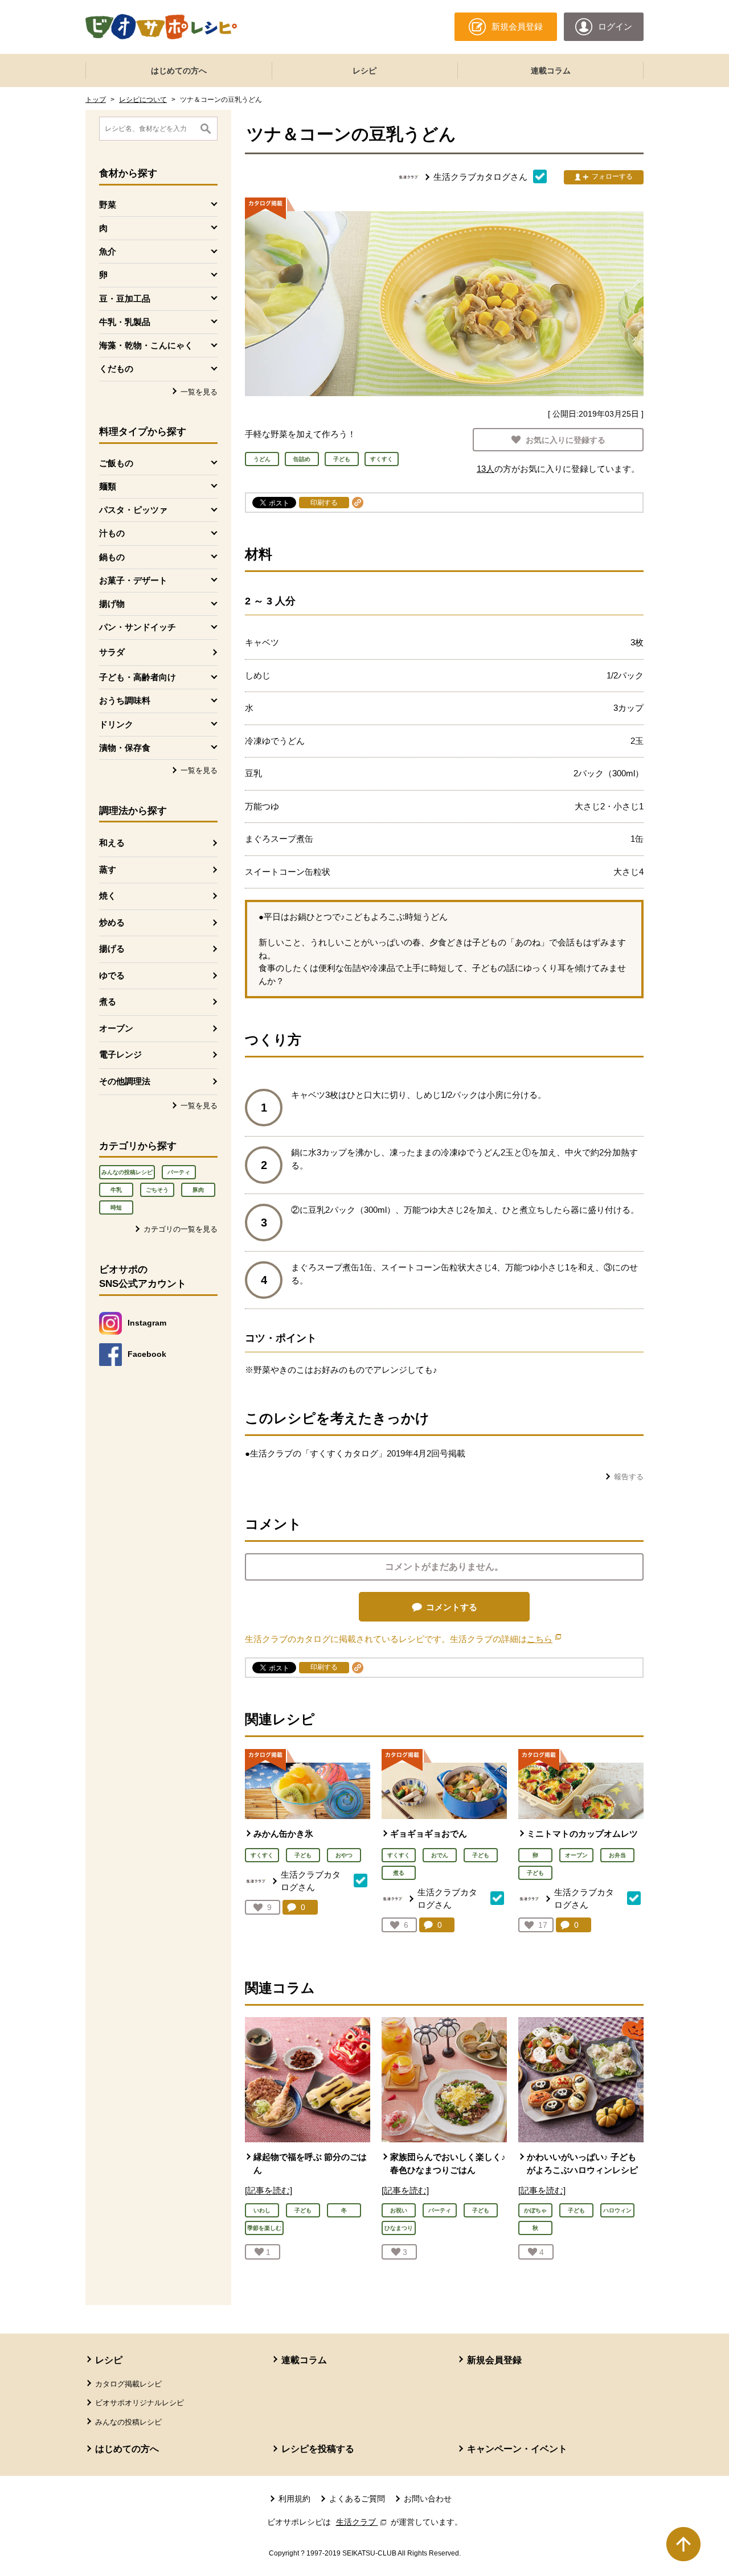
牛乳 (116, 1190)
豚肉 (198, 1190)
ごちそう (157, 1190)
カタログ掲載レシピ (128, 2384)
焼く (108, 896)
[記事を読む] (269, 2190)
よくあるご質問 (357, 2499)
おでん (440, 1855)
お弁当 (617, 1855)
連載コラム (551, 71)
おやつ (344, 1855)
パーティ (179, 1172)
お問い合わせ (428, 2499)
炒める (112, 922)
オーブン (116, 1028)
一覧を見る (199, 392)
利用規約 (294, 2499)
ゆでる (112, 975)
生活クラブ (362, 2522)
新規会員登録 (494, 2360)
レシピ (364, 71)
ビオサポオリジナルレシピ (140, 2403)
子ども (303, 1855)
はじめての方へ (179, 71)
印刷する (324, 503)
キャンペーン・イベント (517, 2449)
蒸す (108, 869)
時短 (116, 1207)
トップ (96, 100)
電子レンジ (120, 1054)
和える (112, 843)
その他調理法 (125, 1081)
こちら (544, 1639)
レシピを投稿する (318, 2449)
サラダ (112, 652)
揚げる (112, 948)
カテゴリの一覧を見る (181, 1229)
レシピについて (143, 100)
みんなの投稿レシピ (127, 1172)
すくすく (262, 1855)
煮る (108, 1001)
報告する (629, 1477)
